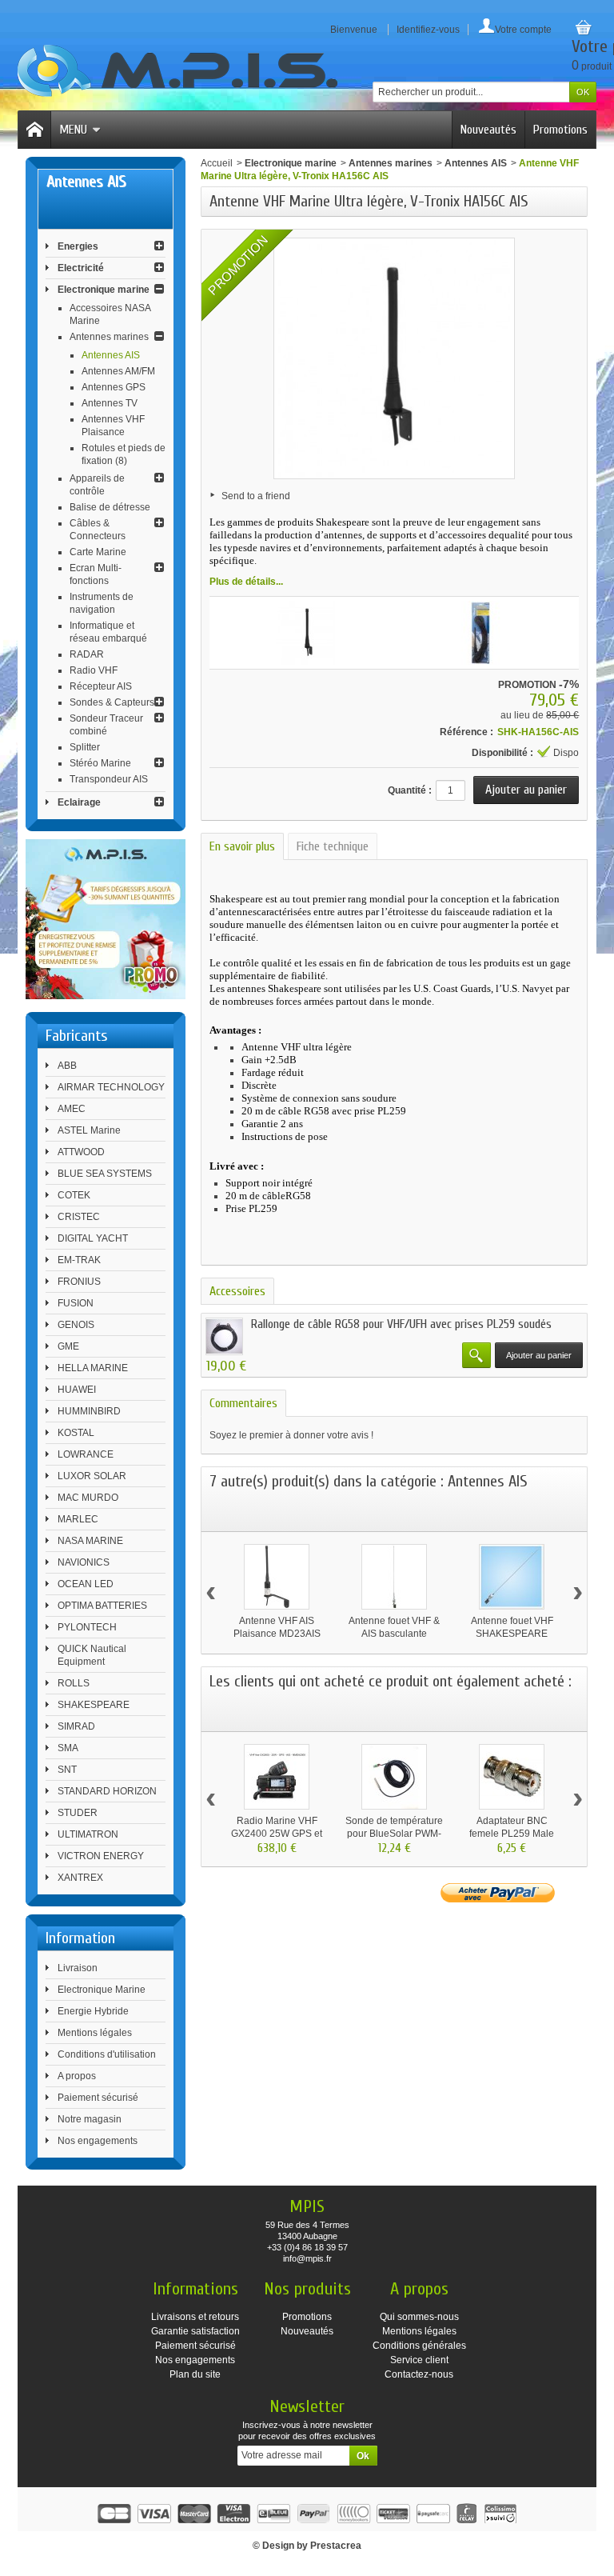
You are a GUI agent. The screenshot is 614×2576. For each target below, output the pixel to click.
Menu (73, 130)
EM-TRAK (79, 1260)
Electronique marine (104, 290)
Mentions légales (95, 2033)
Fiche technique (333, 846)
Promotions (560, 130)
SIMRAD (76, 1726)
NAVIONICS (84, 1562)
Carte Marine (98, 552)
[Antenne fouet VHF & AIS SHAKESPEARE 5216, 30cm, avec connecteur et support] (308, 633)
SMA (68, 1748)
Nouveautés (488, 130)
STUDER (78, 1813)
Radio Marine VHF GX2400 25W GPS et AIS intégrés (277, 1834)
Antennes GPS (114, 387)
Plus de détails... (246, 582)
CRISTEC (79, 1217)
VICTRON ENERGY (101, 1856)
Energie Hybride (93, 2011)
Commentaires (243, 1403)
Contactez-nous (419, 2374)
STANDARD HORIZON (107, 1791)
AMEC (72, 1109)
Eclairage (79, 802)
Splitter (85, 747)
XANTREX (80, 1878)
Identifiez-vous (428, 30)
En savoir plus (242, 846)
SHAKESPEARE (94, 1705)
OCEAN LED (86, 1584)
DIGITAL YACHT (93, 1238)
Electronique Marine (102, 1990)
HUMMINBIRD (89, 1411)
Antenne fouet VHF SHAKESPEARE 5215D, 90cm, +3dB (512, 1634)
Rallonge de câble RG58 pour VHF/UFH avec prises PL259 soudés (401, 1324)
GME (68, 1346)
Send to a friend (256, 496)
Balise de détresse (110, 507)
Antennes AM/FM (118, 371)
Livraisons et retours (195, 2317)
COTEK (74, 1195)
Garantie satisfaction (195, 2331)
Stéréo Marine (100, 763)
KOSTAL (76, 1433)
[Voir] (476, 1355)
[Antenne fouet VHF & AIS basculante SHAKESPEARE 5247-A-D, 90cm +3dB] (394, 1577)
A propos (77, 2076)
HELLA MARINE (93, 1368)
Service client (419, 2360)
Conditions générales (419, 2346)
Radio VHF (94, 670)
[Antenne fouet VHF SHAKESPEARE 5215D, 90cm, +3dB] (512, 1577)
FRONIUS (79, 1282)
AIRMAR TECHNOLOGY (111, 1087)
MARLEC (78, 1519)
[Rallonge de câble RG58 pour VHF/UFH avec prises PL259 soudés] (224, 1336)
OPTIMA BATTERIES (102, 1606)
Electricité (81, 268)
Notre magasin (90, 2119)
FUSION (76, 1303)
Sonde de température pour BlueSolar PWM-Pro (394, 1834)
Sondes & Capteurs (112, 702)
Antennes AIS (111, 355)
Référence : (466, 732)
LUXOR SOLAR (92, 1476)
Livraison (78, 1968)
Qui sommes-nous (419, 2317)
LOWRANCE (86, 1454)
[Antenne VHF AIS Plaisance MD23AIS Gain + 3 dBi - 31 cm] (277, 1577)
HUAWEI (77, 1390)
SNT (67, 1770)
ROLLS (74, 1683)
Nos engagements (98, 2141)
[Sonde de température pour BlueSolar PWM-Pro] (394, 1777)
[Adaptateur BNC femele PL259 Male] (512, 1777)
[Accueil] (34, 130)
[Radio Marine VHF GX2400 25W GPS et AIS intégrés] (277, 1777)
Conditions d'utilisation (107, 2054)
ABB (67, 1066)
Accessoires (237, 1291)
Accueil (217, 163)
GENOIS (76, 1325)
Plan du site (195, 2374)
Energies (78, 246)
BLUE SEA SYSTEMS (105, 1174)
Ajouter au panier (539, 1355)
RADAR (87, 654)
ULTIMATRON (88, 1834)
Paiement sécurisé (98, 2098)
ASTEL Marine (89, 1130)
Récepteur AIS (101, 686)
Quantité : (410, 790)
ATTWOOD (81, 1152)
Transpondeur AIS (109, 779)
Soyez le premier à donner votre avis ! (291, 1435)
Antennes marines (109, 337)
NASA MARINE (90, 1541)
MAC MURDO (88, 1498)
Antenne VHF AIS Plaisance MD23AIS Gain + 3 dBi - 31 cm (277, 1634)
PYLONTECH (87, 1627)
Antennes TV (110, 403)
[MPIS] (177, 71)
